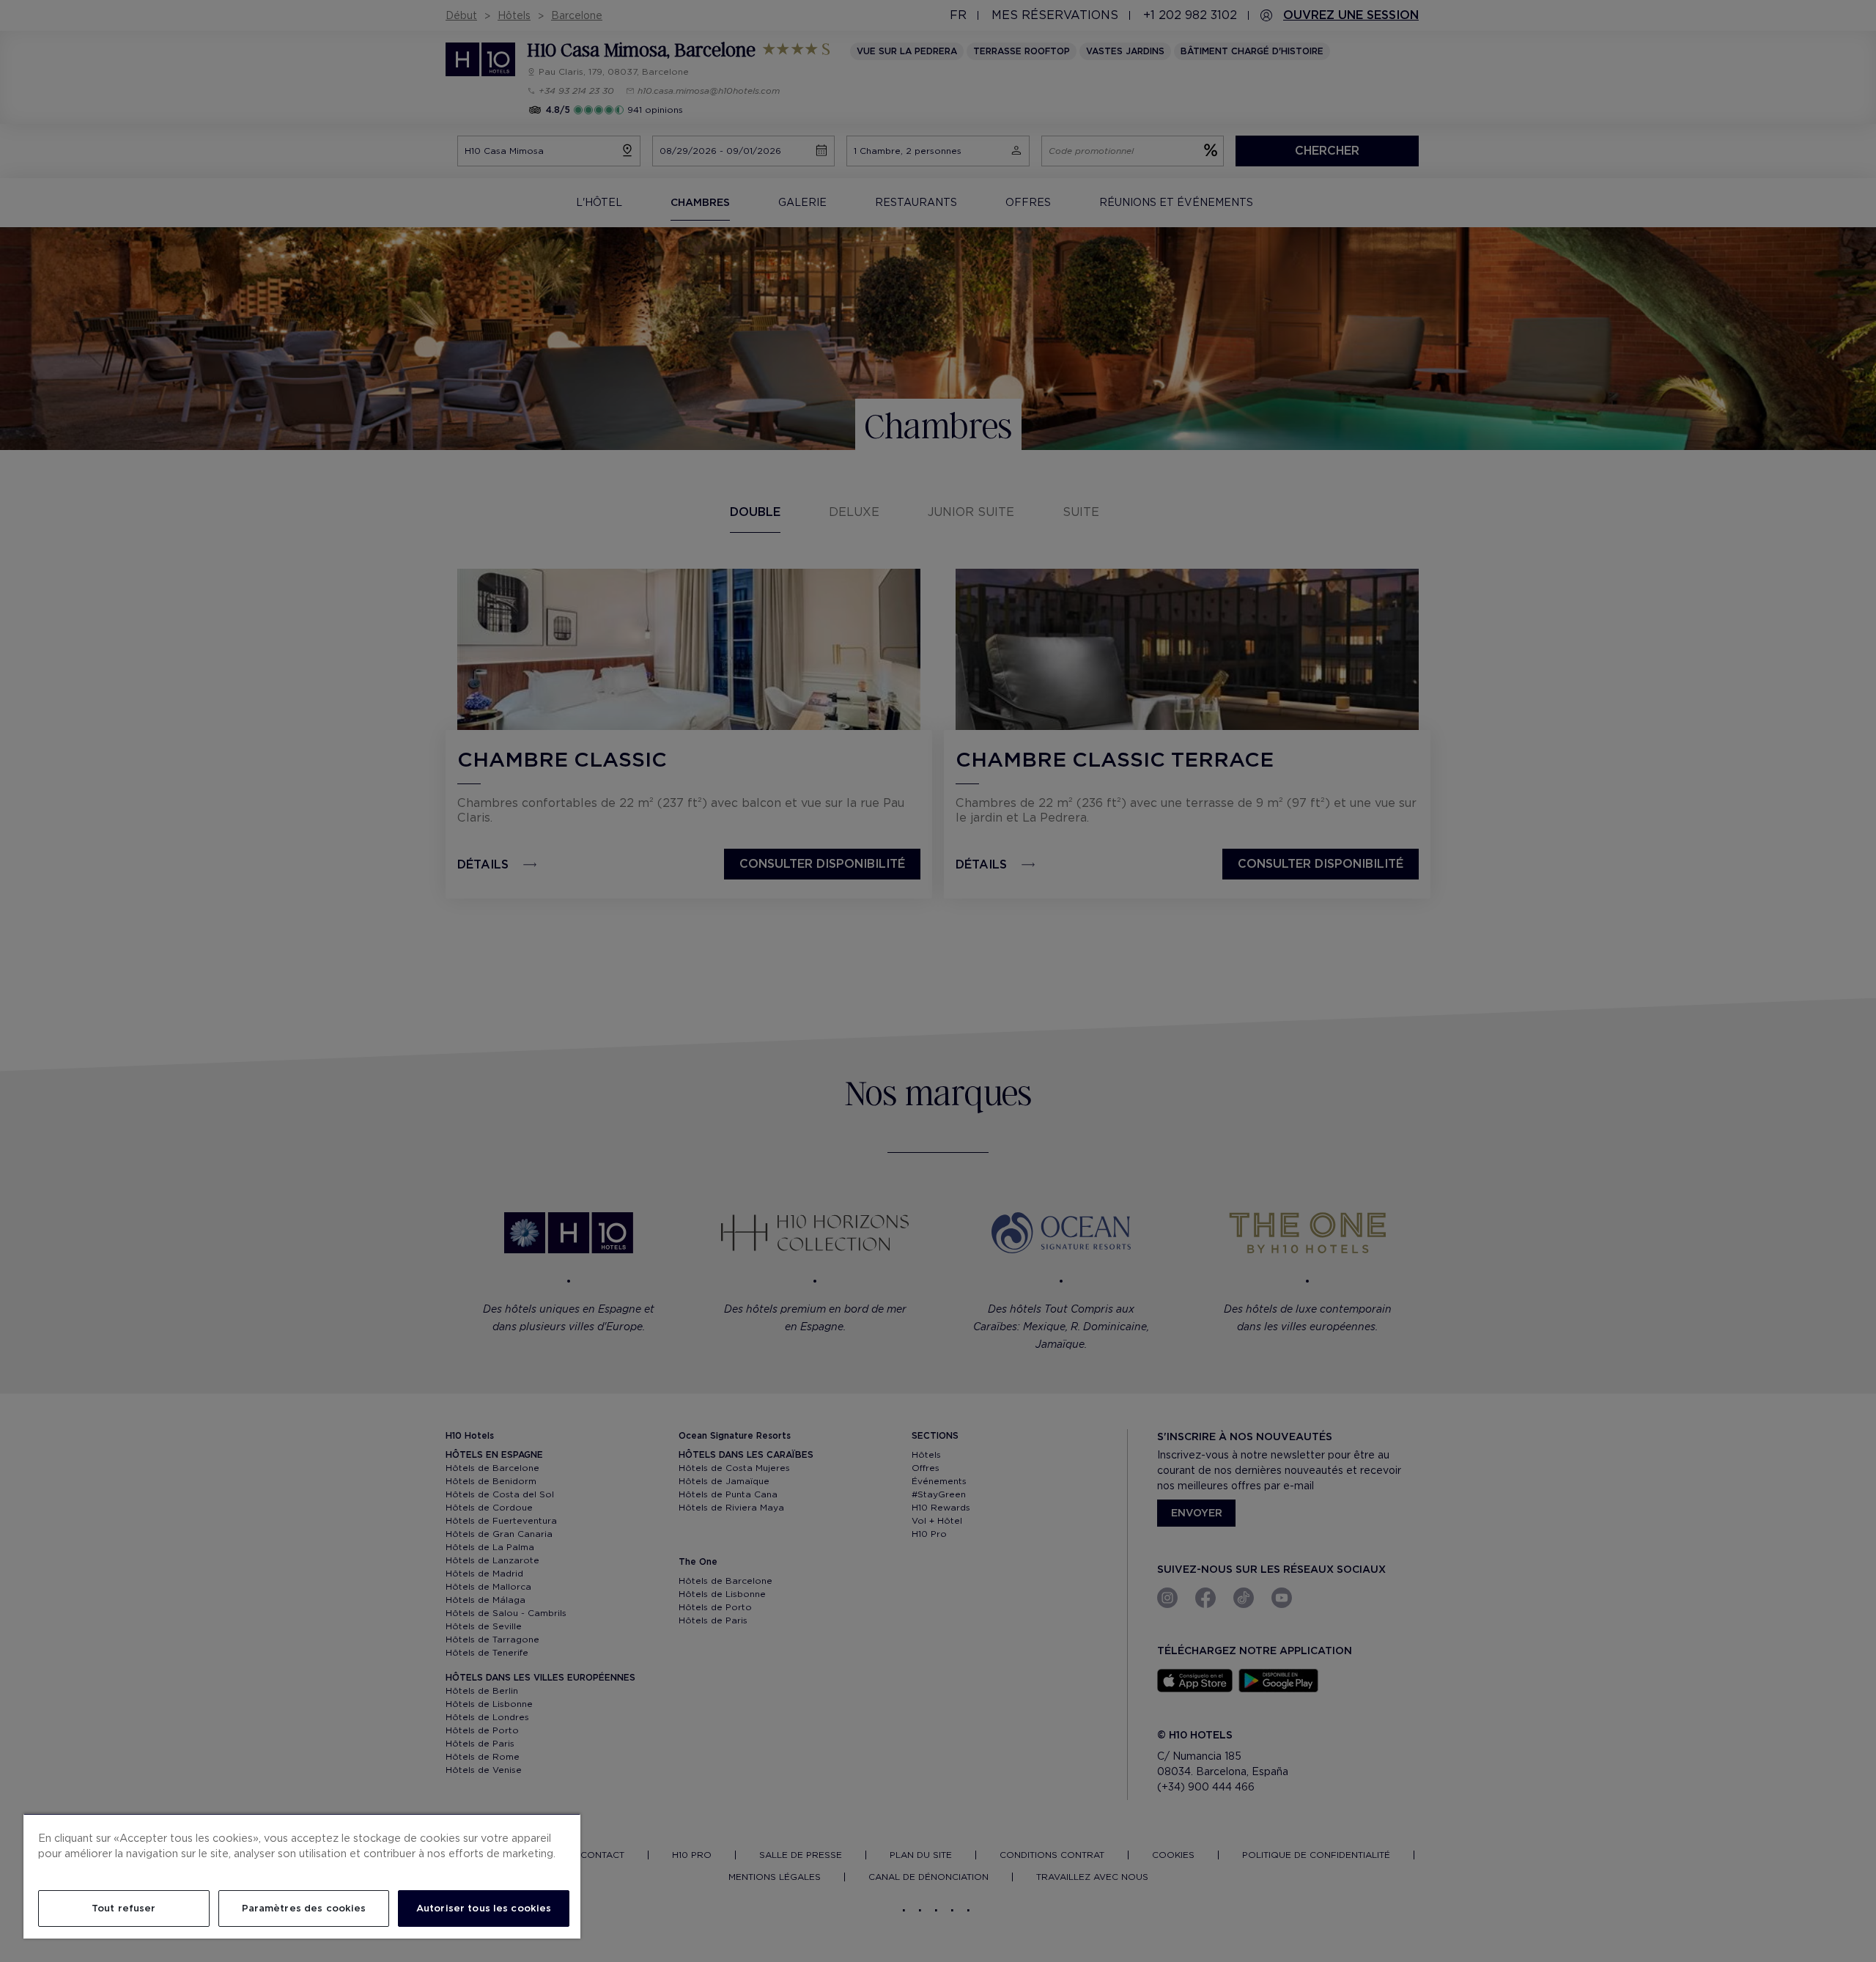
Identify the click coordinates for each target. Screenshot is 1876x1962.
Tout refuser (124, 1908)
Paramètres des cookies (304, 1908)
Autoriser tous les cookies (484, 1908)
